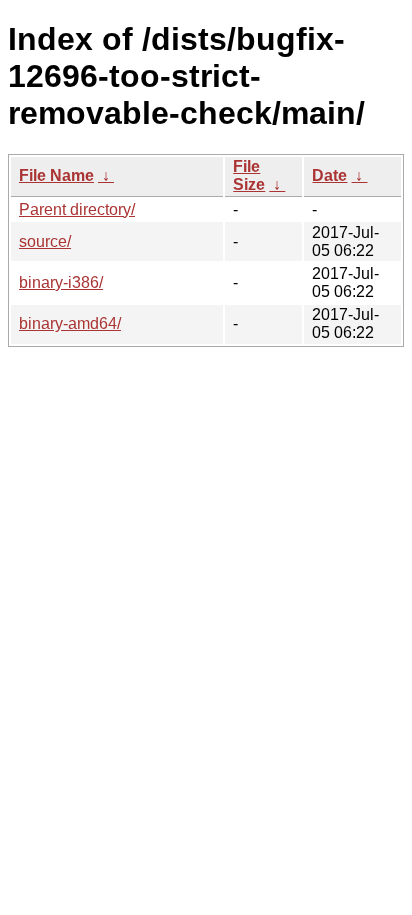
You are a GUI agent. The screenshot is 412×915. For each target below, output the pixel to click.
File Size (249, 175)
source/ (45, 241)
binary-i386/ (61, 282)
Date (329, 175)
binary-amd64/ (70, 323)
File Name (56, 175)
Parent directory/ (77, 209)
